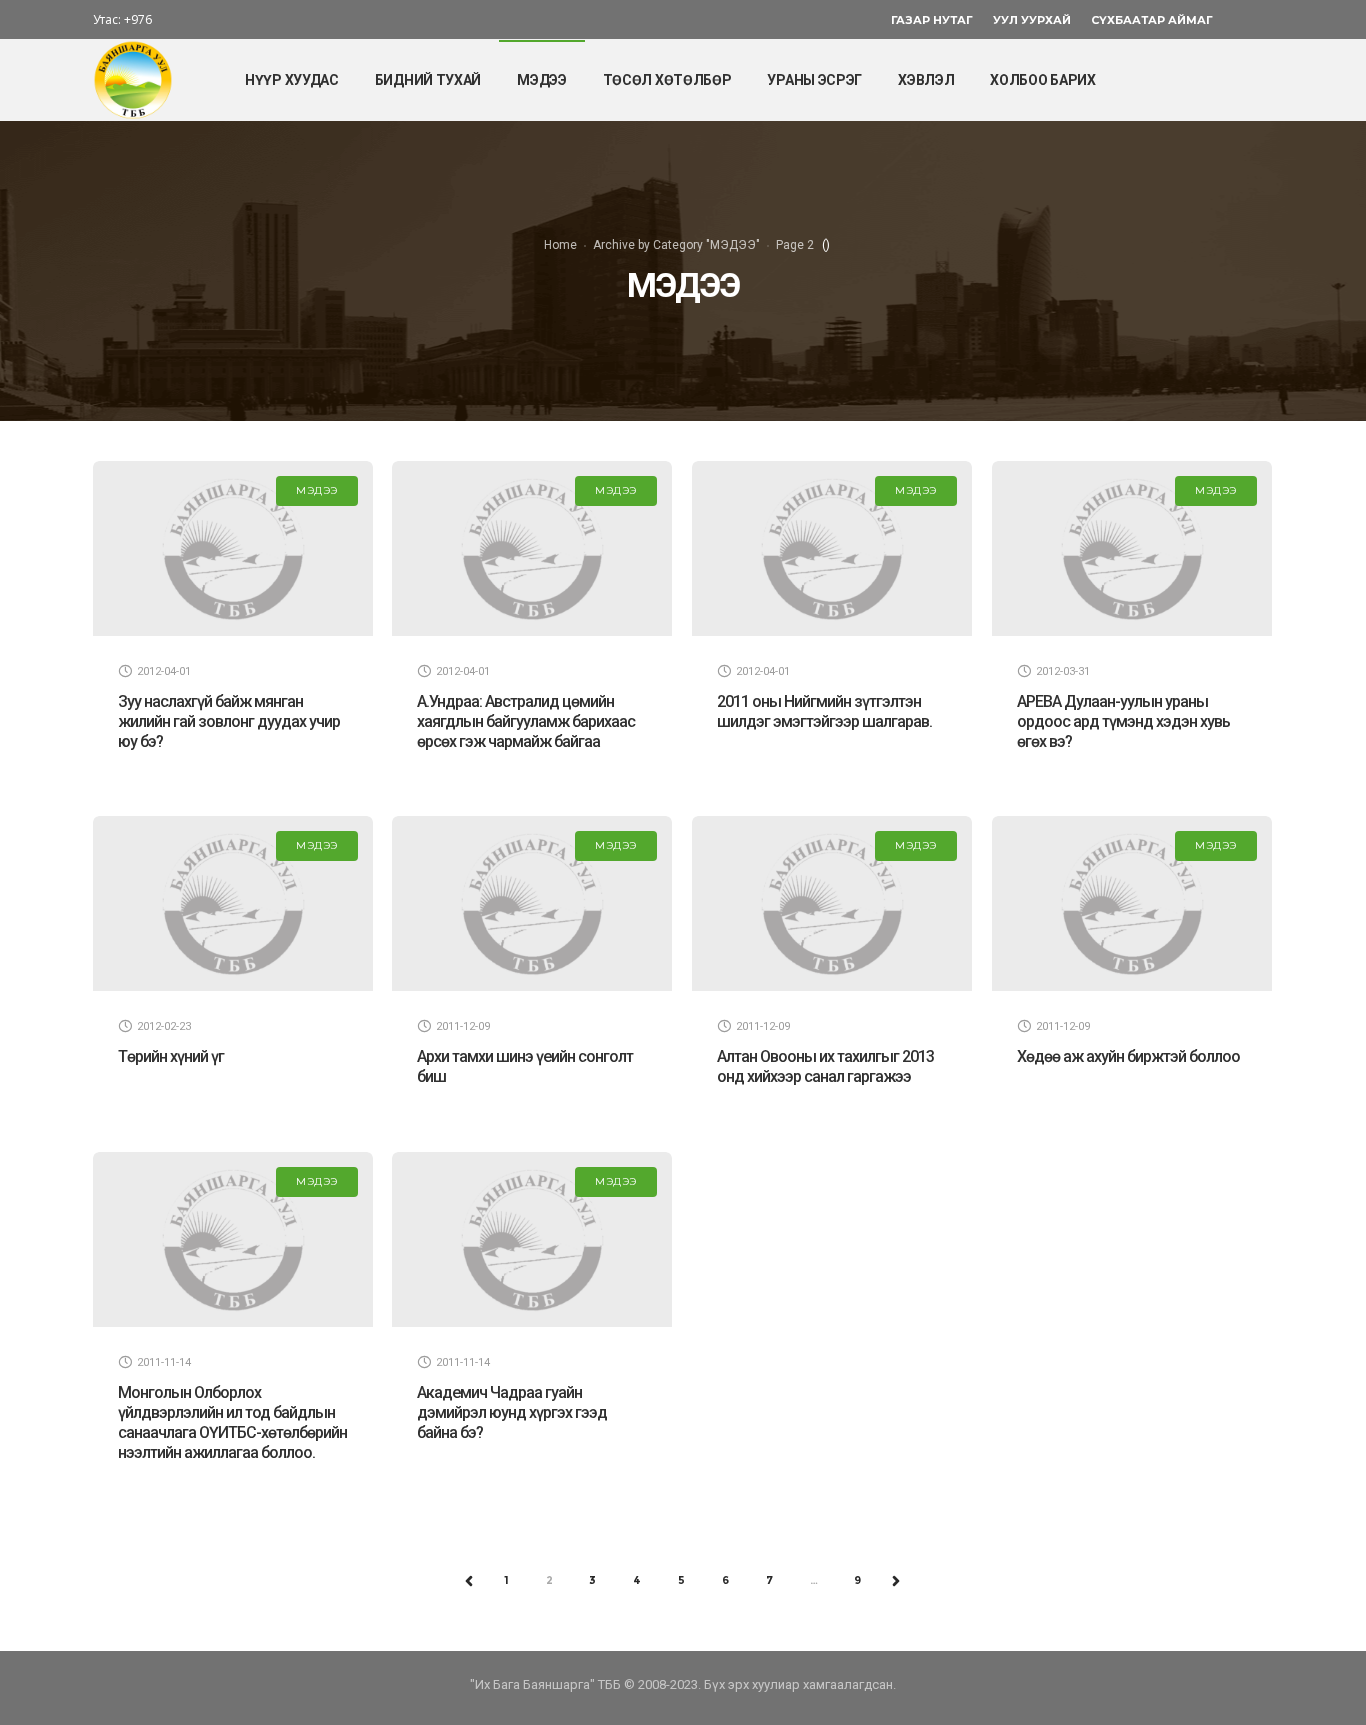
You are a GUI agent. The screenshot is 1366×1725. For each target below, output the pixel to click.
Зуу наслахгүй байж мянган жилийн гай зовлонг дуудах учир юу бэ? (229, 721)
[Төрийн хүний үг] (233, 903)
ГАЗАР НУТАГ (932, 20)
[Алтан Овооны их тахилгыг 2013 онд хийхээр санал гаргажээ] (832, 903)
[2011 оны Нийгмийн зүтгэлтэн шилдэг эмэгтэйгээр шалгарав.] (832, 548)
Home (560, 245)
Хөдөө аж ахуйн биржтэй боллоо (1128, 1056)
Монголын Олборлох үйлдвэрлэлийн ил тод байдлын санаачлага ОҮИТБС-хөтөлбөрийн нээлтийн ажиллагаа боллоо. (232, 1422)
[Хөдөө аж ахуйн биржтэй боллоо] (1132, 903)
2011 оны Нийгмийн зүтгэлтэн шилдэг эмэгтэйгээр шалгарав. (824, 711)
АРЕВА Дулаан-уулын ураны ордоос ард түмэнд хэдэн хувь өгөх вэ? (1123, 721)
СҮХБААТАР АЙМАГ (1152, 20)
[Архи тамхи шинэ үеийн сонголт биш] (532, 903)
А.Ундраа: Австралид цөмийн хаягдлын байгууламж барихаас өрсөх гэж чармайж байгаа (526, 721)
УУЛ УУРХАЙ (1032, 20)
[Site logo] (133, 80)
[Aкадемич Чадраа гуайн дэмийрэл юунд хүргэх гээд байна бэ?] (532, 1239)
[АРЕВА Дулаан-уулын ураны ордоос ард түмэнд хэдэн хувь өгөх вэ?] (1132, 548)
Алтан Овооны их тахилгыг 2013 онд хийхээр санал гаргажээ (825, 1066)
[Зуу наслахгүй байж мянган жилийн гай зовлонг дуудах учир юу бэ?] (233, 548)
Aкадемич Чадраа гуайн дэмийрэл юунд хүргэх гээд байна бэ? (512, 1412)
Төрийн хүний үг (171, 1056)
